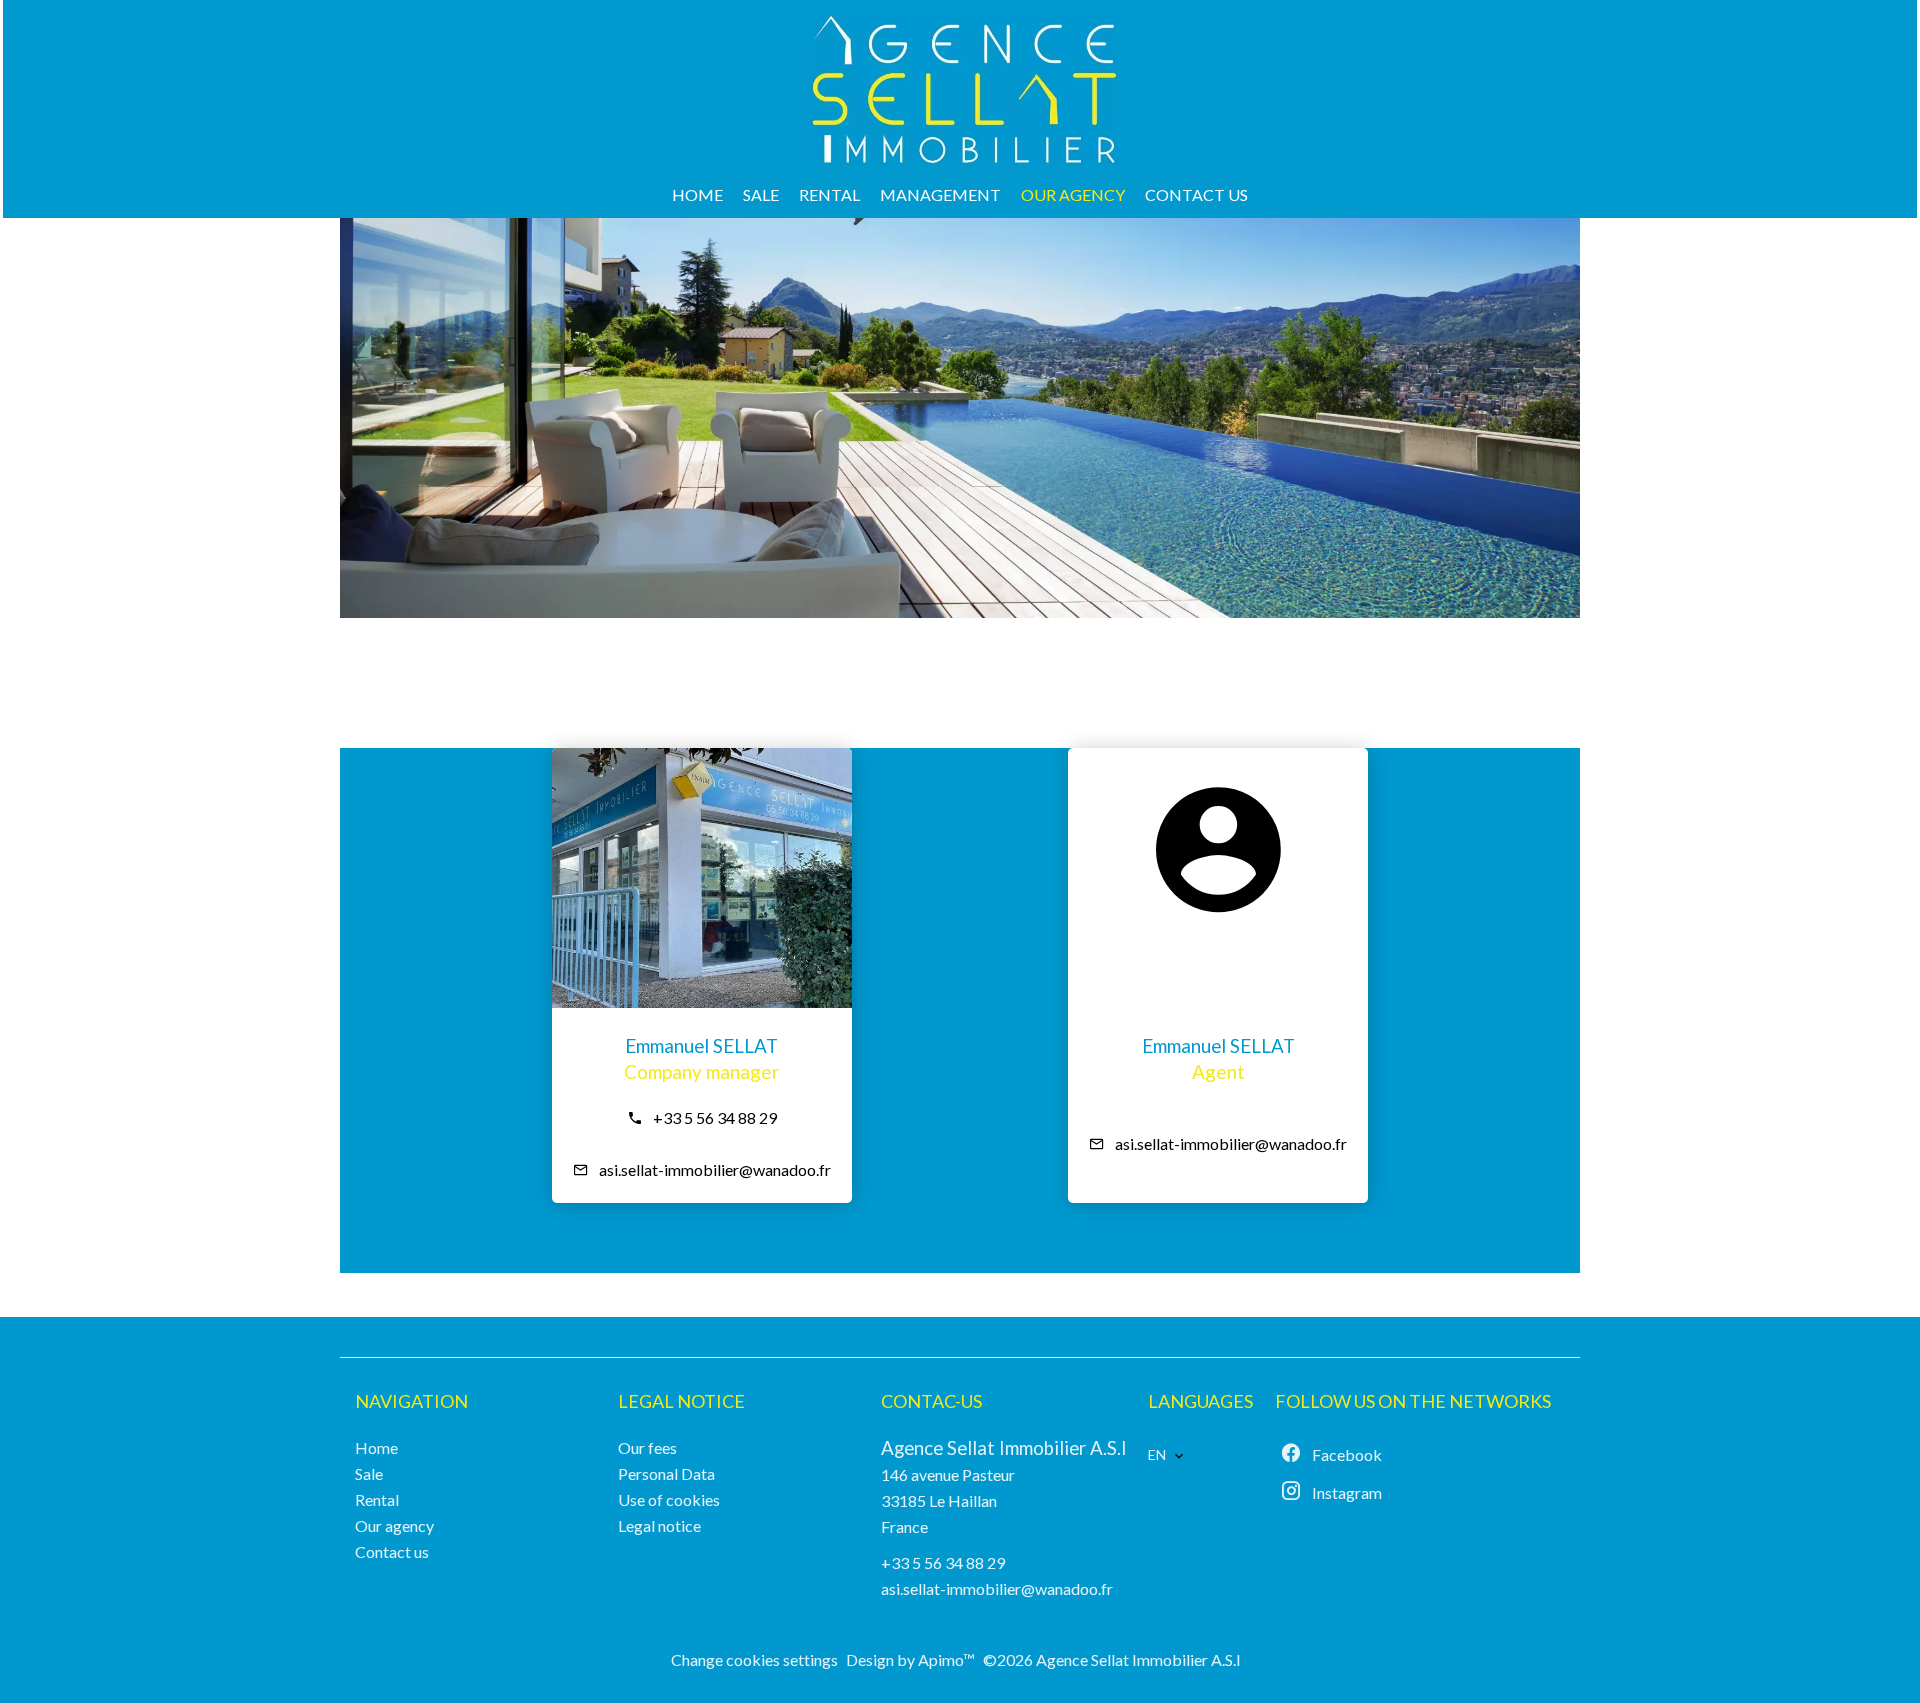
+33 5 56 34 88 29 (715, 1117)
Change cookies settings (754, 1659)
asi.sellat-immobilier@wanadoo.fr (715, 1169)
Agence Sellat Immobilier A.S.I (1004, 1448)
